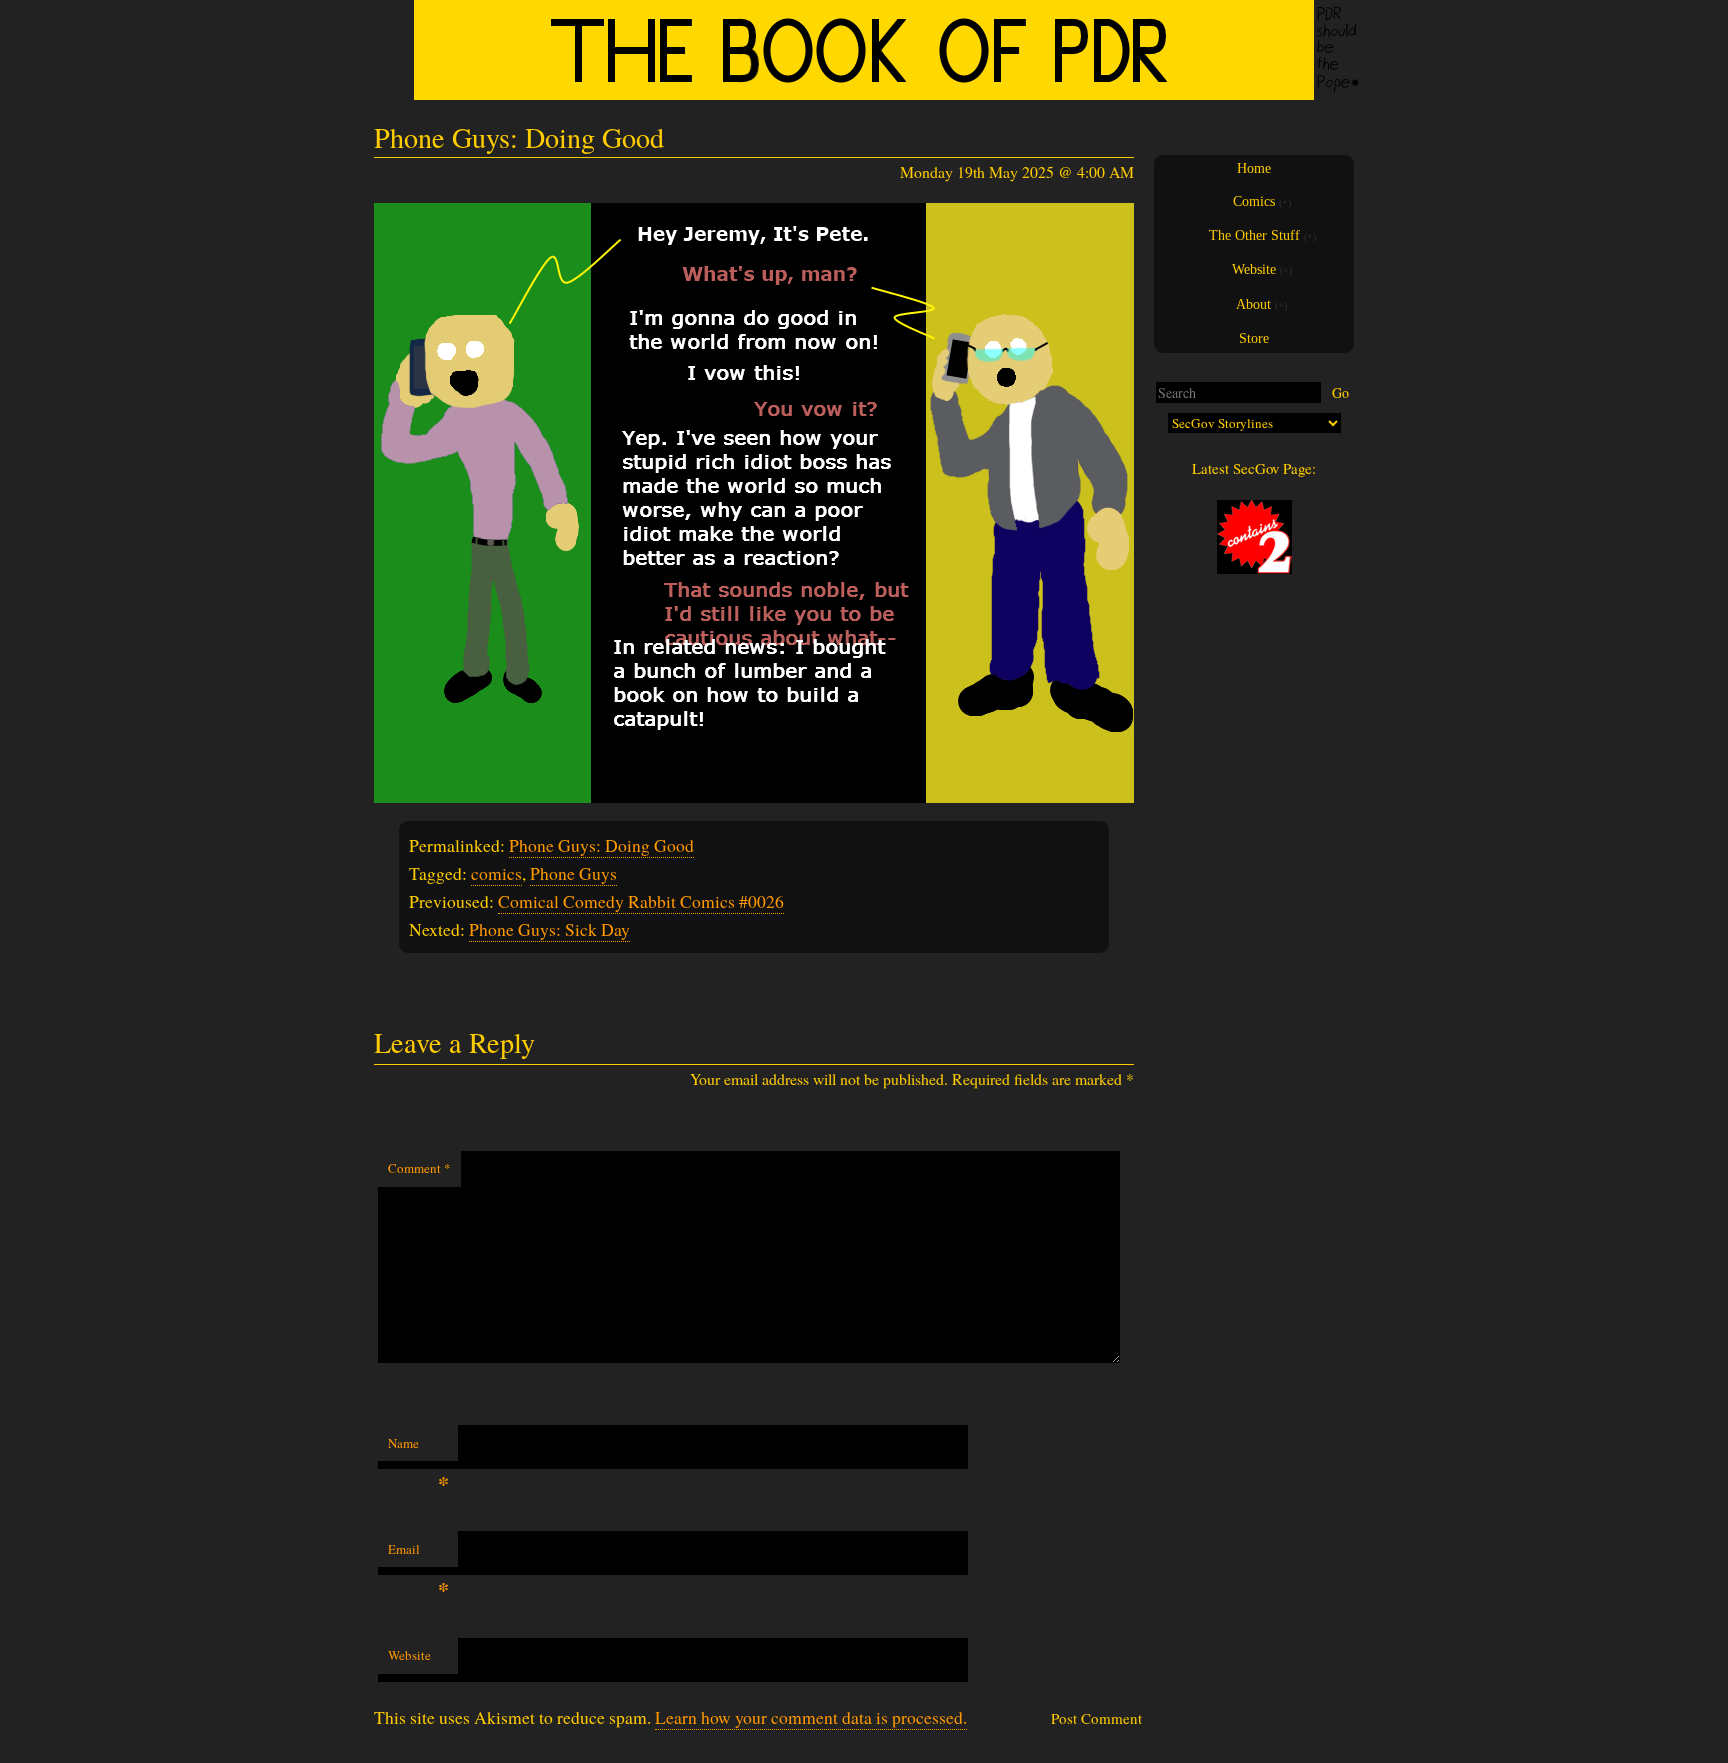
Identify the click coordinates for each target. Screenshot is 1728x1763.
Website (409, 1655)
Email (418, 1554)
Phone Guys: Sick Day (549, 929)
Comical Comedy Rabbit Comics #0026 (641, 901)
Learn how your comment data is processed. (811, 1717)
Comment (419, 1168)
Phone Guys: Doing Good (601, 845)
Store (1254, 338)
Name (418, 1448)
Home (1254, 168)
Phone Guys (573, 873)
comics (496, 873)
